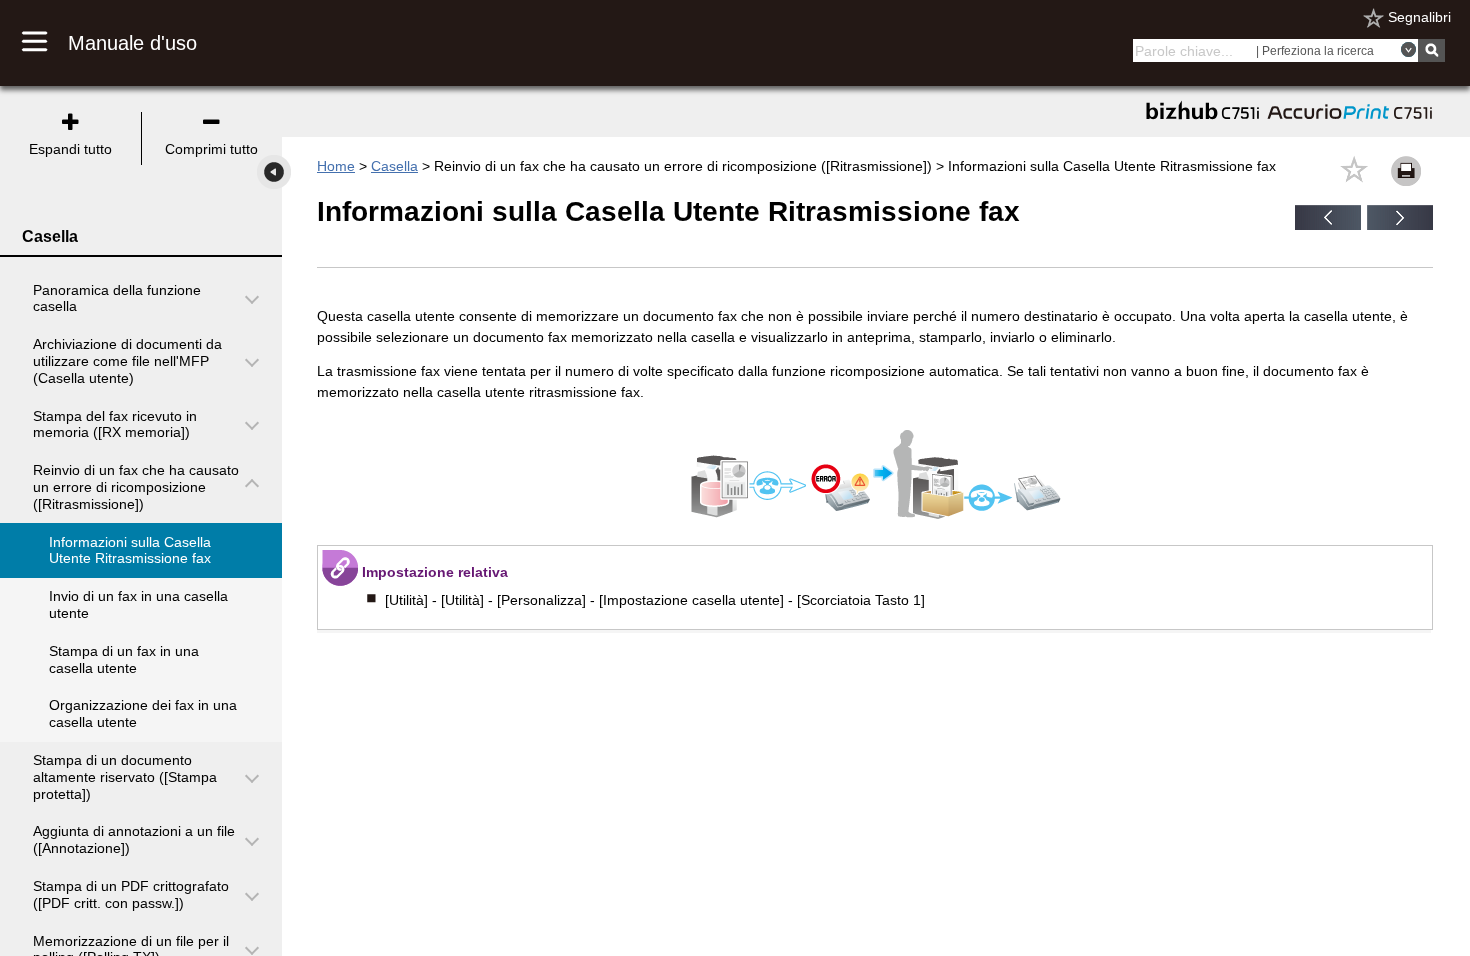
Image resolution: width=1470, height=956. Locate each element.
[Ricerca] (1431, 50)
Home (336, 166)
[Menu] (45, 43)
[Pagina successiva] (1400, 225)
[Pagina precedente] (1328, 225)
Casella (394, 166)
